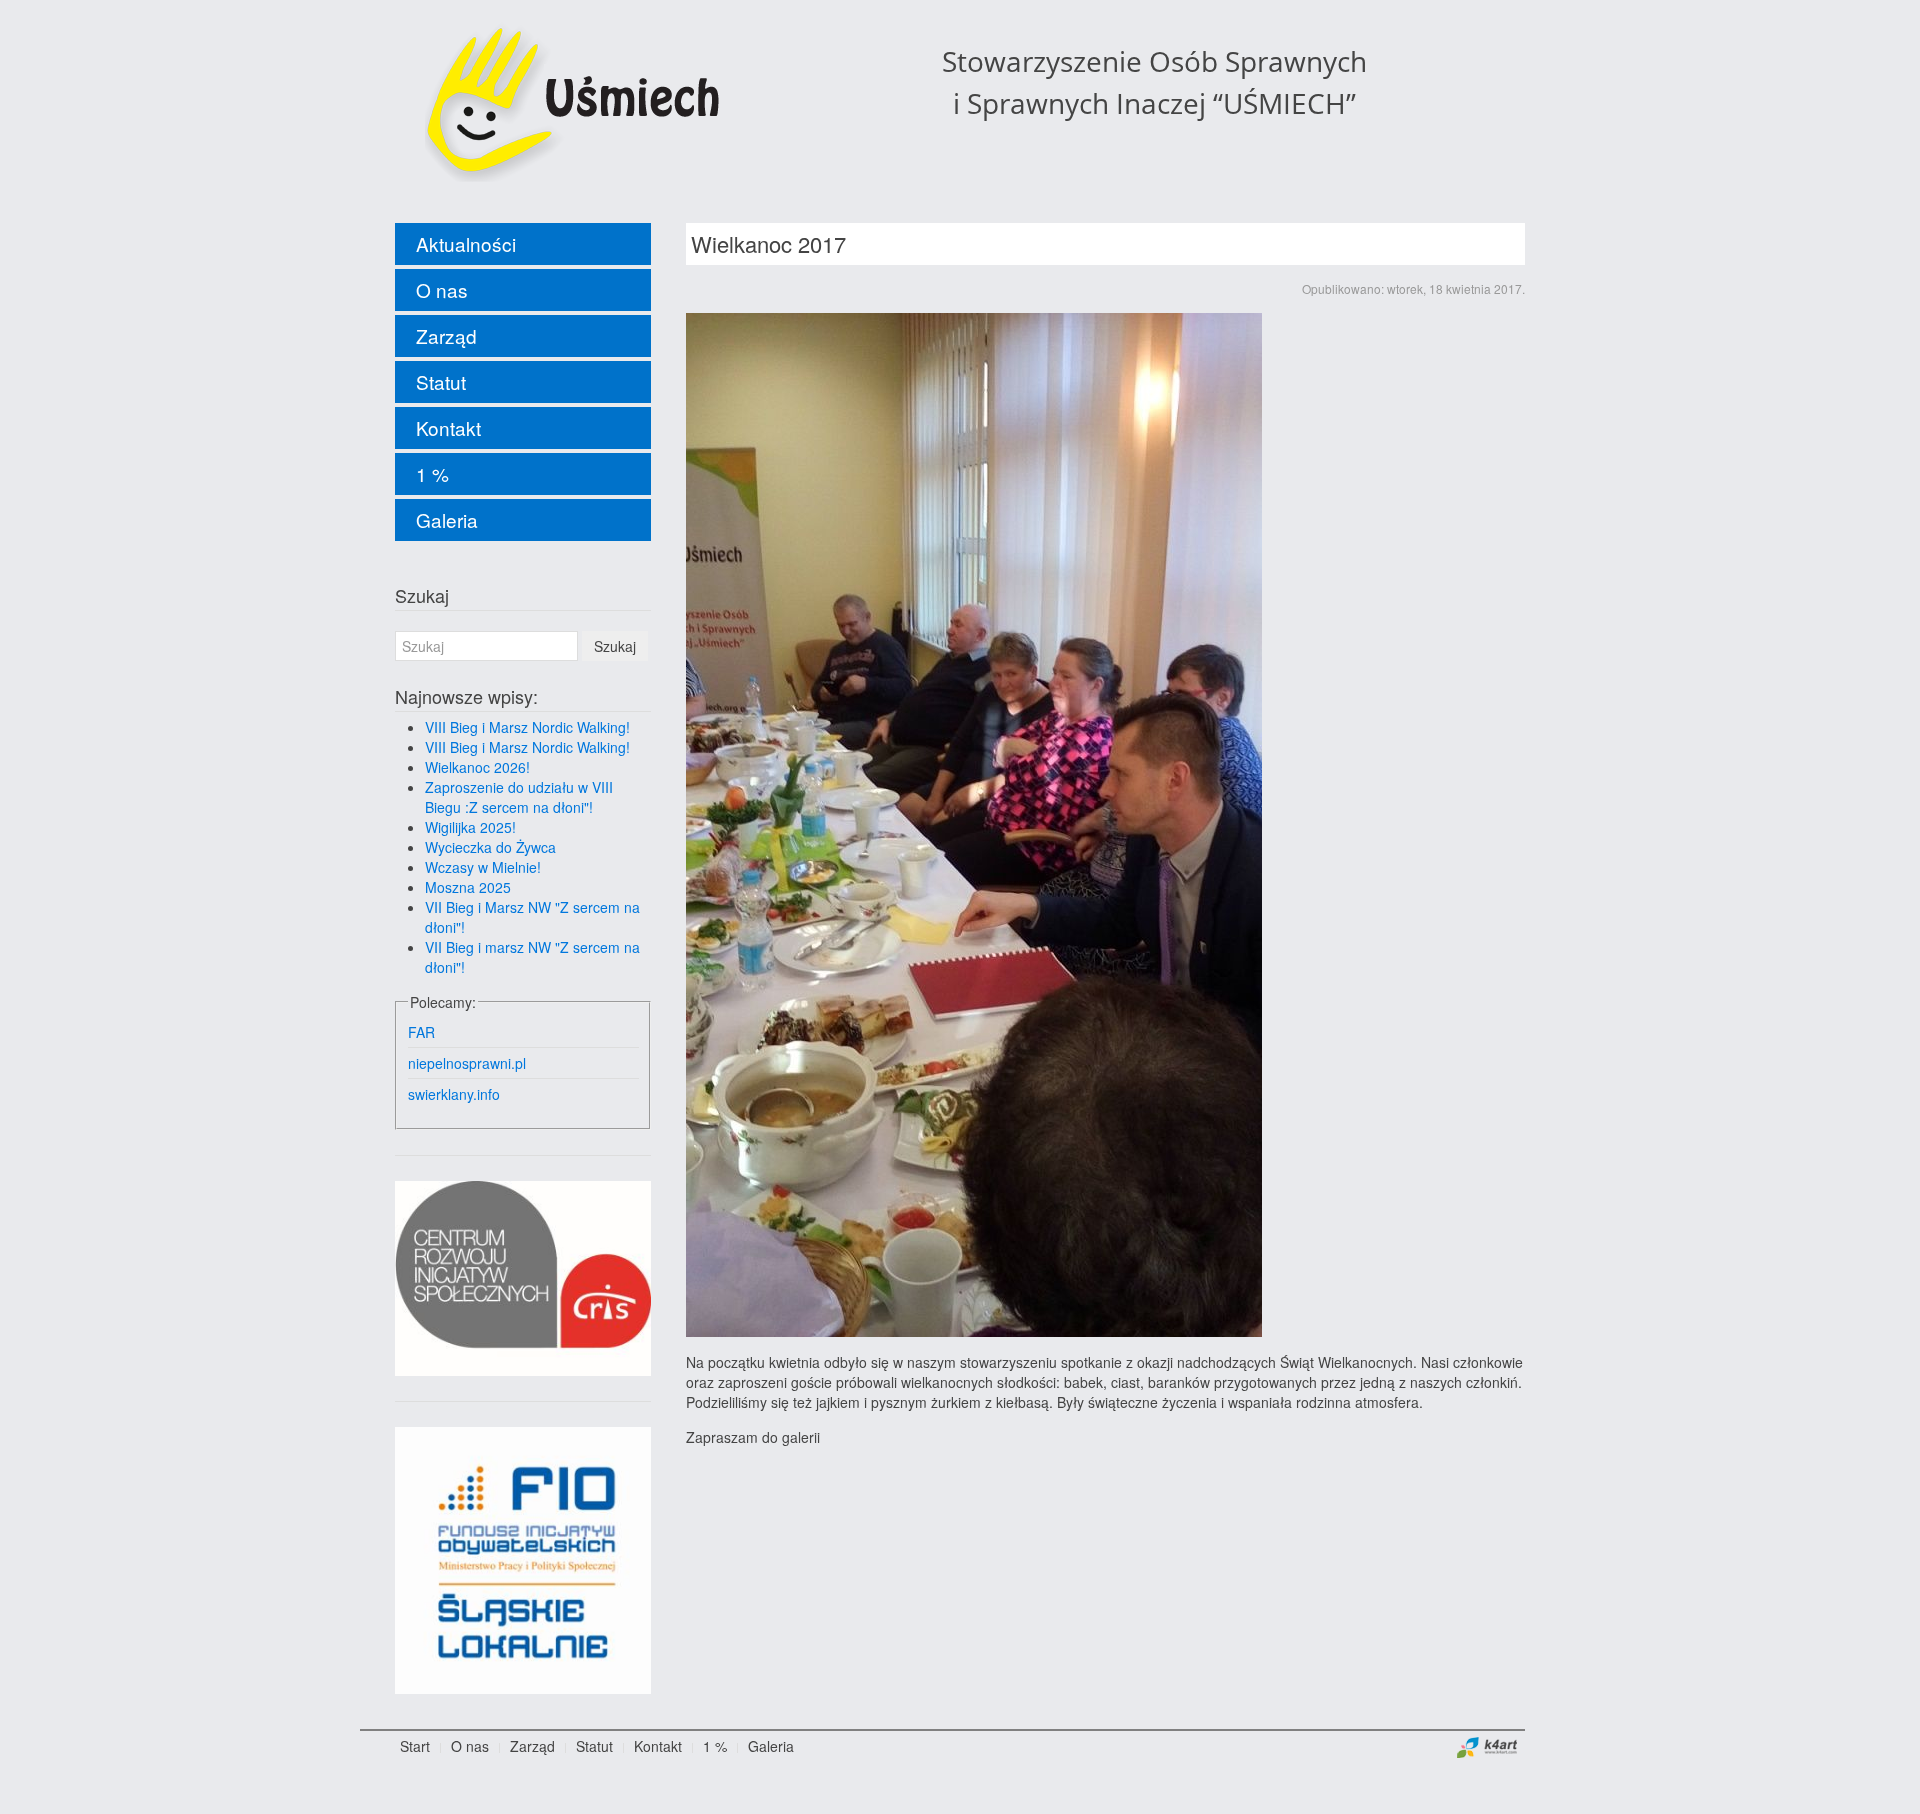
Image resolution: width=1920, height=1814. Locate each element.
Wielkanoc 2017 (768, 243)
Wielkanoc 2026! (477, 767)
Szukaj (615, 646)
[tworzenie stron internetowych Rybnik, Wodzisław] (1487, 1746)
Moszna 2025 (468, 887)
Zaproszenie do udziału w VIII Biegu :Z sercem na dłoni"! (519, 797)
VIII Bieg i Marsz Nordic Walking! (527, 727)
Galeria (447, 519)
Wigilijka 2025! (470, 827)
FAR (421, 1032)
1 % (432, 473)
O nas (442, 289)
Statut (441, 381)
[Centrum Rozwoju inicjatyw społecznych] (523, 1276)
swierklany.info (454, 1094)
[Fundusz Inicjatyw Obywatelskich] (523, 1558)
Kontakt (448, 427)
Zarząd (446, 335)
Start (415, 1746)
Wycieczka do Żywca (490, 847)
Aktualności (466, 243)
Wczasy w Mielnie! (483, 867)
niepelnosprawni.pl (467, 1063)
